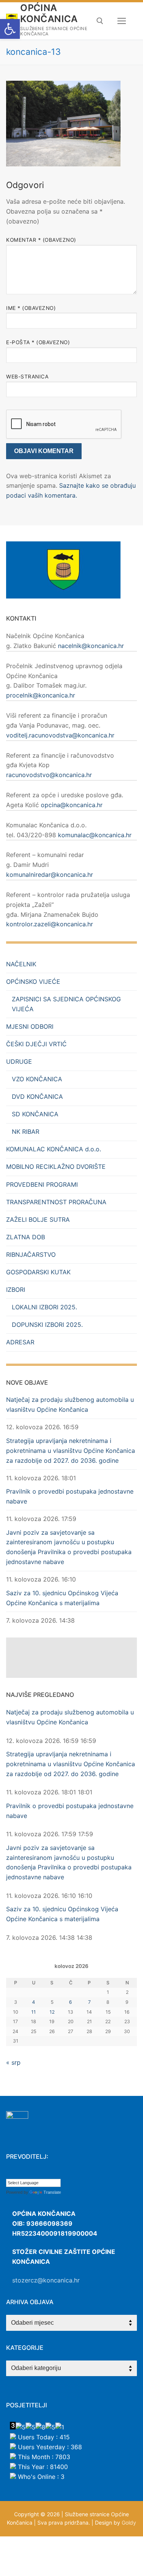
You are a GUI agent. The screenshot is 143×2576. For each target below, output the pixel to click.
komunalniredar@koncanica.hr (50, 875)
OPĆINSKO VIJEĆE (33, 982)
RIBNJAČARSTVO (31, 1254)
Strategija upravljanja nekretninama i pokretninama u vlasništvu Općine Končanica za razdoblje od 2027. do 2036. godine (71, 1451)
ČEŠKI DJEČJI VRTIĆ (36, 1044)
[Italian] (48, 2173)
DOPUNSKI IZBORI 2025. (47, 1325)
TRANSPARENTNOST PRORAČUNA (56, 1202)
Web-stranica (27, 377)
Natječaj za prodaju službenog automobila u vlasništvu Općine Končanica (70, 1405)
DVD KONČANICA (37, 1096)
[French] (32, 2173)
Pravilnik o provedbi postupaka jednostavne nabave (70, 1496)
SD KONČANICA (35, 1114)
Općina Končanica (49, 13)
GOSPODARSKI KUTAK (38, 1272)
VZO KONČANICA (37, 1079)
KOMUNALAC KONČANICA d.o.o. (54, 1149)
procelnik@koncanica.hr (41, 695)
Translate (52, 2192)
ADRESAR (20, 1342)
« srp (13, 2062)
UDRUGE (19, 1061)
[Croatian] (10, 2173)
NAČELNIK (21, 964)
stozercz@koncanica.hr (46, 2280)
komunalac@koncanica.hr (95, 835)
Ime (31, 308)
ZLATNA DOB (26, 1237)
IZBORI (16, 1290)
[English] (25, 2173)
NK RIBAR (26, 1132)
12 (52, 2012)
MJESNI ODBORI (30, 1026)
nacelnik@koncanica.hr (91, 646)
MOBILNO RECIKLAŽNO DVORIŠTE (56, 1167)
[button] (10, 29)
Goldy (129, 2523)
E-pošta (38, 342)
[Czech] (17, 2173)
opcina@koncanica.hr (72, 805)
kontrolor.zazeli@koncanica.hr (50, 924)
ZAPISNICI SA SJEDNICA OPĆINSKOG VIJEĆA (66, 1004)
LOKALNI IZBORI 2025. (44, 1307)
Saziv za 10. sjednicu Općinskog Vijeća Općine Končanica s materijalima (62, 1598)
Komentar (41, 240)
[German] (40, 2173)
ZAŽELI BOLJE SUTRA (38, 1219)
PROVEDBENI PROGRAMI (42, 1184)
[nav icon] (122, 21)
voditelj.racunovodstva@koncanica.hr (60, 735)
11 (34, 2012)
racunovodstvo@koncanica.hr (49, 775)
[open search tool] (100, 21)
